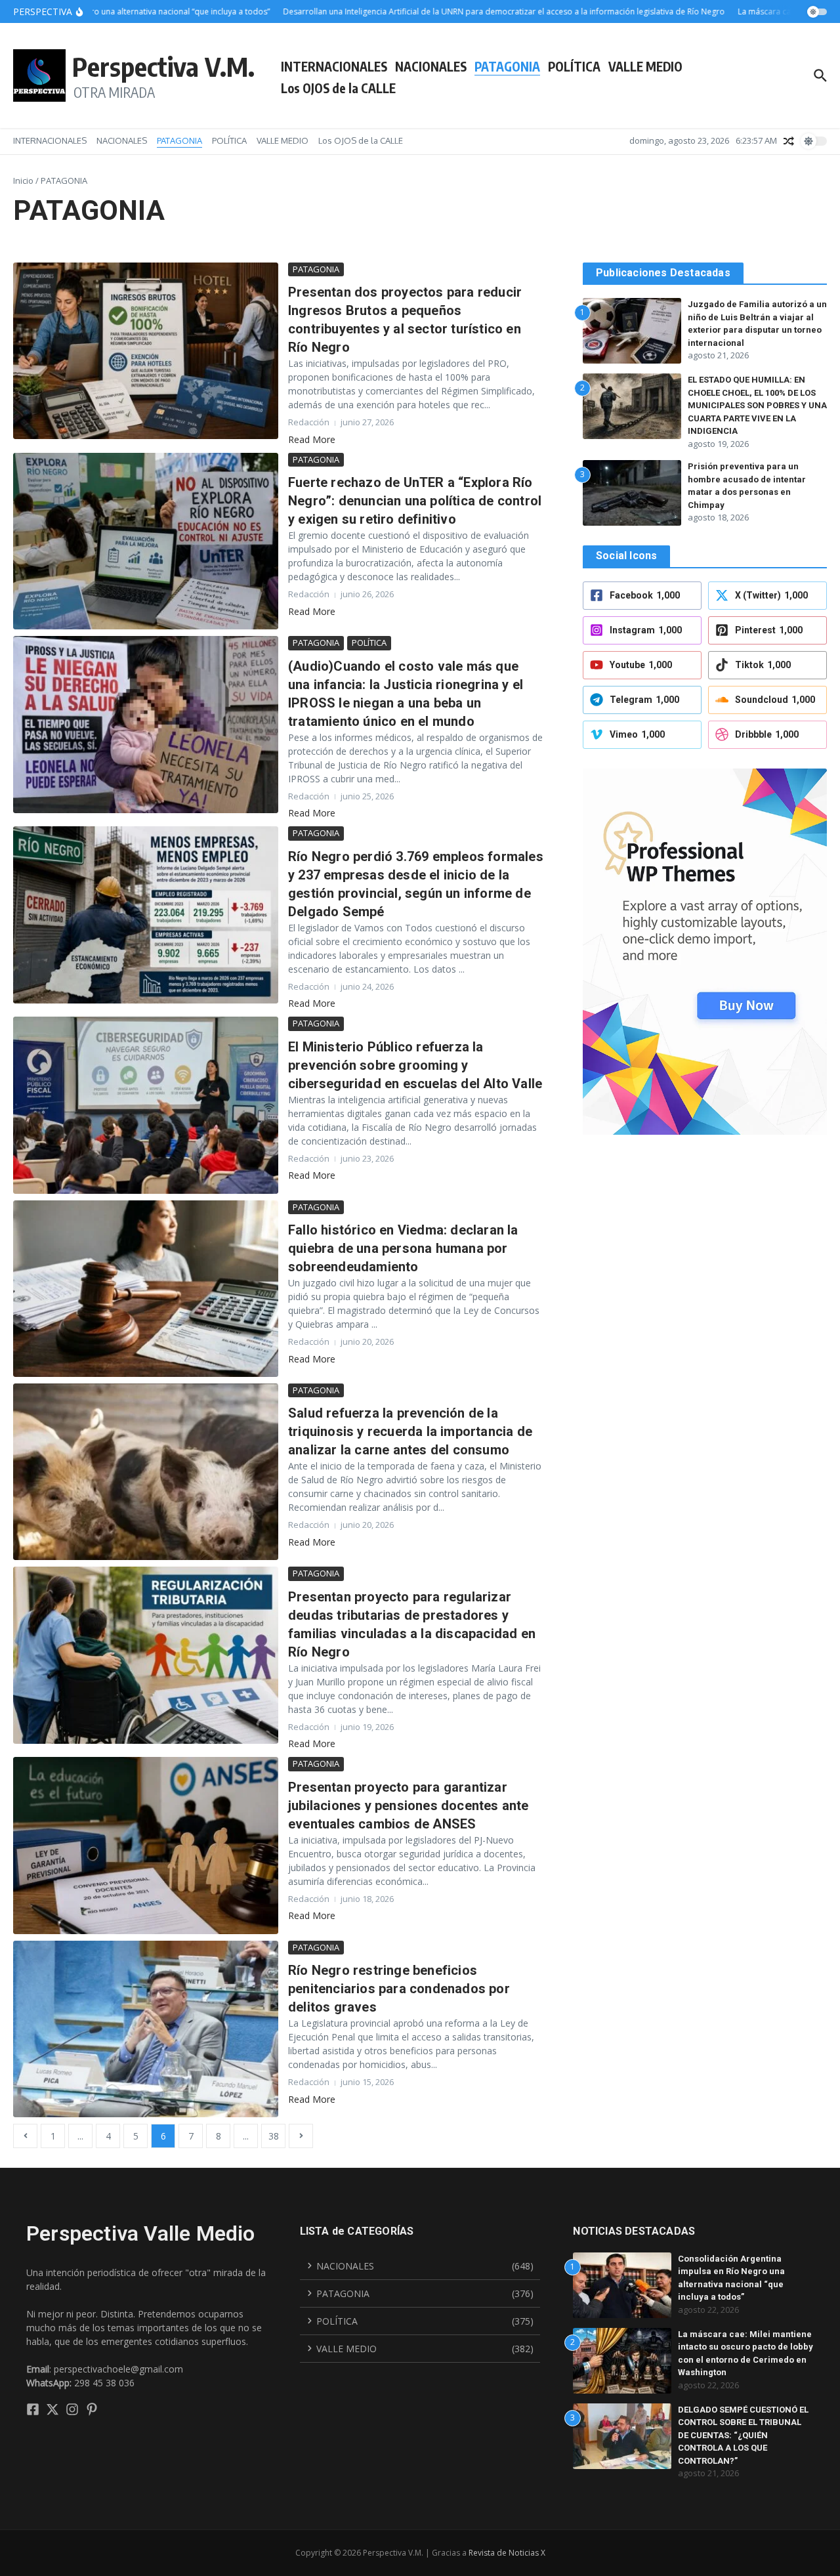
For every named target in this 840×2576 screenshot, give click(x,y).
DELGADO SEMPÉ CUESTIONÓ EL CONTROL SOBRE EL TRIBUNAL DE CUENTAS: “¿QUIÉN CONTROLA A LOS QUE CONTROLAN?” (743, 2435)
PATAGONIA (507, 66)
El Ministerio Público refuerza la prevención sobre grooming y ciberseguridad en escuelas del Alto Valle (415, 1065)
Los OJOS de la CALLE (338, 88)
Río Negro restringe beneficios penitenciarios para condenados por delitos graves (399, 1989)
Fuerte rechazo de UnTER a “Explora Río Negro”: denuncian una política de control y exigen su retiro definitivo (415, 501)
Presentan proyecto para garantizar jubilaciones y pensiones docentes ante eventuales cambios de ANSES (409, 1805)
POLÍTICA (574, 66)
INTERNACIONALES (334, 66)
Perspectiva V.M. (163, 66)
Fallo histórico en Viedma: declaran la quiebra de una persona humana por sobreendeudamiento (403, 1248)
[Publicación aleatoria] (789, 141)
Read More (312, 439)
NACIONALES (431, 66)
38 (274, 2136)
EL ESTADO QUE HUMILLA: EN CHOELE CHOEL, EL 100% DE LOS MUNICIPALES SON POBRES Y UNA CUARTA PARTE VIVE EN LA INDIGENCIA (757, 405)
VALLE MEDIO (645, 66)
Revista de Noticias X (507, 2553)
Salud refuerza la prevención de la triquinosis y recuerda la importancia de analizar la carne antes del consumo (410, 1431)
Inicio (23, 180)
